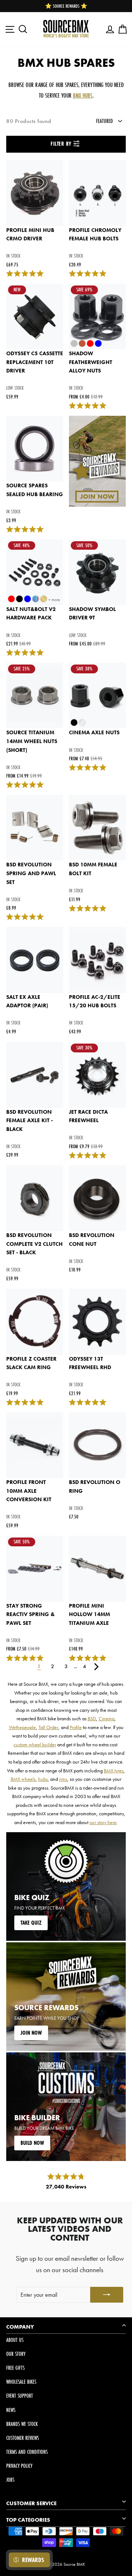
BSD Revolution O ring (95, 1487)
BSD (92, 1718)
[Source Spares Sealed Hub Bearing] (35, 449)
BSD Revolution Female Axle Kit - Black (30, 1120)
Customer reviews (23, 2438)
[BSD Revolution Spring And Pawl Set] (35, 828)
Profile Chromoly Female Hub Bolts (95, 234)
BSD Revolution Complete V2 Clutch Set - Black (34, 1244)
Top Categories (28, 2520)
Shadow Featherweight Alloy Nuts (91, 362)
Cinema (107, 1718)
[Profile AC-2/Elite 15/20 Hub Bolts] (97, 960)
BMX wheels (23, 1779)
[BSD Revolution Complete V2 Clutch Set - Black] (35, 1198)
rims (63, 1779)
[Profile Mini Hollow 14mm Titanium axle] (97, 1569)
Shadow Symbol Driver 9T (92, 614)
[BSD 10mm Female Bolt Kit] (97, 828)
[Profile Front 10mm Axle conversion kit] (35, 1445)
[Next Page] (96, 1666)
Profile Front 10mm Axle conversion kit (29, 1491)
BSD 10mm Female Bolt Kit (93, 869)
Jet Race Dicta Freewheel (88, 1116)
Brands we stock (22, 2424)
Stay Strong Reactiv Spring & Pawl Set (30, 1614)
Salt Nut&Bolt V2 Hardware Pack (31, 614)
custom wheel (72, 1736)
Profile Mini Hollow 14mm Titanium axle (89, 1614)
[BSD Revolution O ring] (97, 1445)
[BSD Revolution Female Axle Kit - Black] (35, 1075)
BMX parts (73, 1771)
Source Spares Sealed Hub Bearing (35, 490)
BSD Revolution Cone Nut (92, 1240)
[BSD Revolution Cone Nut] (97, 1198)
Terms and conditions (27, 2452)
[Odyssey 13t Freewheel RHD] (97, 1322)
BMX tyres (114, 1771)
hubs (43, 1779)
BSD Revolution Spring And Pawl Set (31, 873)
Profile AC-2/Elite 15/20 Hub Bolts (95, 1001)
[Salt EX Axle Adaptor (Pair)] (35, 960)
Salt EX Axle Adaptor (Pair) (27, 1001)
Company (20, 2327)
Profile (76, 1727)
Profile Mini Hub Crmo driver (30, 234)
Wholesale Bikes (21, 2382)
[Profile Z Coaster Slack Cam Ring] (35, 1322)
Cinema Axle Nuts (94, 732)
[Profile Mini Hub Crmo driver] (35, 193)
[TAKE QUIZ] (66, 1886)
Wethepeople (22, 1727)
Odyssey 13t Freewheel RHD (90, 1363)
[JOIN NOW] (66, 1997)
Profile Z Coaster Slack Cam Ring (31, 1363)
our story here (103, 1822)
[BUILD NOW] (66, 2107)
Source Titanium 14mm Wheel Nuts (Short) (32, 741)
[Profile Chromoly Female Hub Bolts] (97, 193)
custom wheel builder (35, 1744)
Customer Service (31, 2503)
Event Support (20, 2396)
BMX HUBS (83, 95)
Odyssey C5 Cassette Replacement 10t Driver (35, 362)
